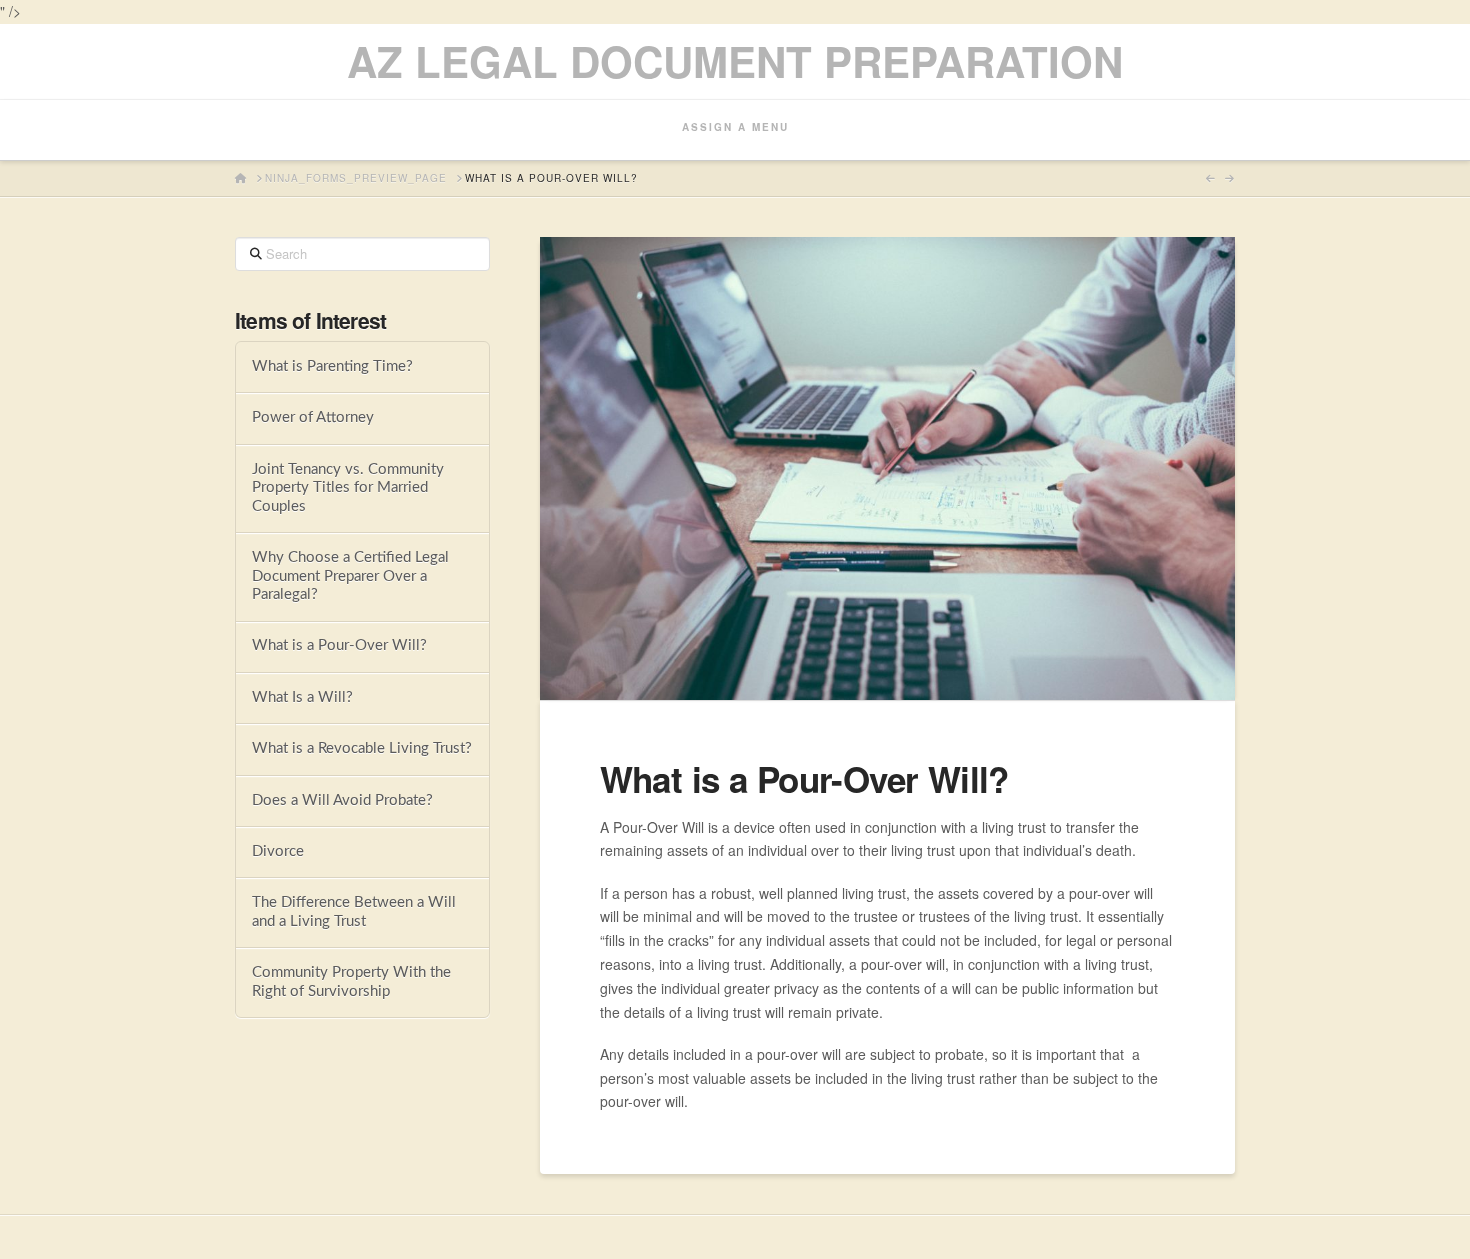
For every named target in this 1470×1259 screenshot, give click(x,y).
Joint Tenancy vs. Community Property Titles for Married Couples (348, 488)
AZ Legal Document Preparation (735, 61)
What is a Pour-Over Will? (339, 645)
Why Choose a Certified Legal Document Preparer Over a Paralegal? (350, 576)
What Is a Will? (302, 697)
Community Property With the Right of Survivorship (351, 982)
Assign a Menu (735, 127)
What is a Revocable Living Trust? (362, 748)
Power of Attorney (313, 417)
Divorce (278, 851)
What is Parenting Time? (332, 366)
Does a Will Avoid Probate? (342, 800)
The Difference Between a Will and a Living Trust (354, 912)
